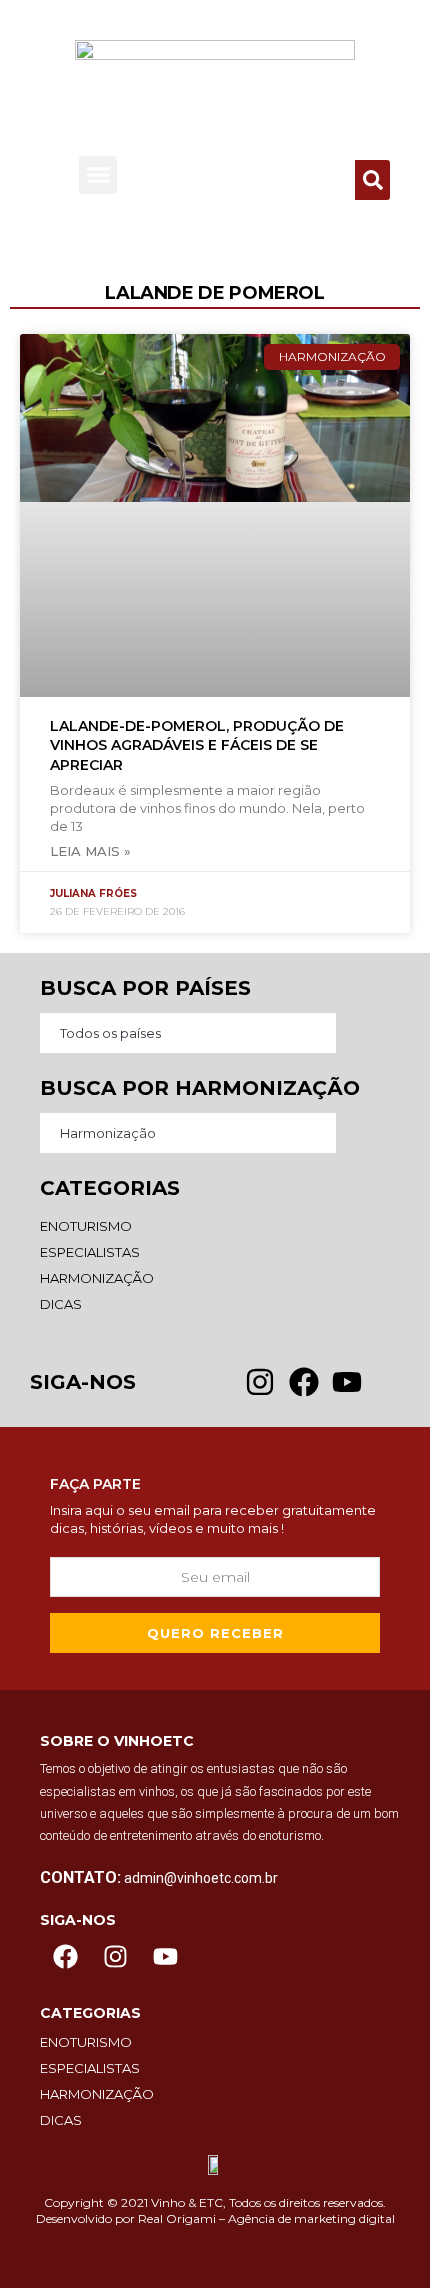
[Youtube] (165, 1957)
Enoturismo (86, 1226)
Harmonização (108, 1133)
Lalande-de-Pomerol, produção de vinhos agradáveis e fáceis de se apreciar (197, 745)
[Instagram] (115, 1957)
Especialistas (90, 1252)
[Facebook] (65, 1957)
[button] (98, 175)
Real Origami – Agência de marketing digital (266, 2218)
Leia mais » (90, 851)
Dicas (61, 1304)
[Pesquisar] (372, 180)
